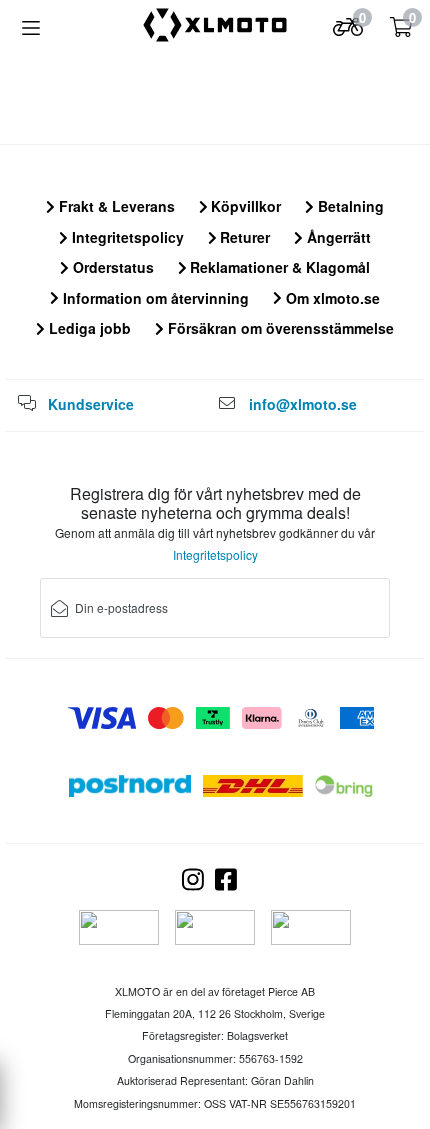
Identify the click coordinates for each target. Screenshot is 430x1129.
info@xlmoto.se (303, 404)
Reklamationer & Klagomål (278, 267)
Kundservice (91, 404)
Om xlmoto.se (331, 298)
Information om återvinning (154, 298)
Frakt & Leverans (115, 206)
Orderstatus (111, 267)
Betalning (349, 206)
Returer (243, 237)
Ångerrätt (337, 237)
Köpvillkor (244, 206)
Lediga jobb (88, 328)
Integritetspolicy (126, 237)
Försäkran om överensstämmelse (279, 328)
